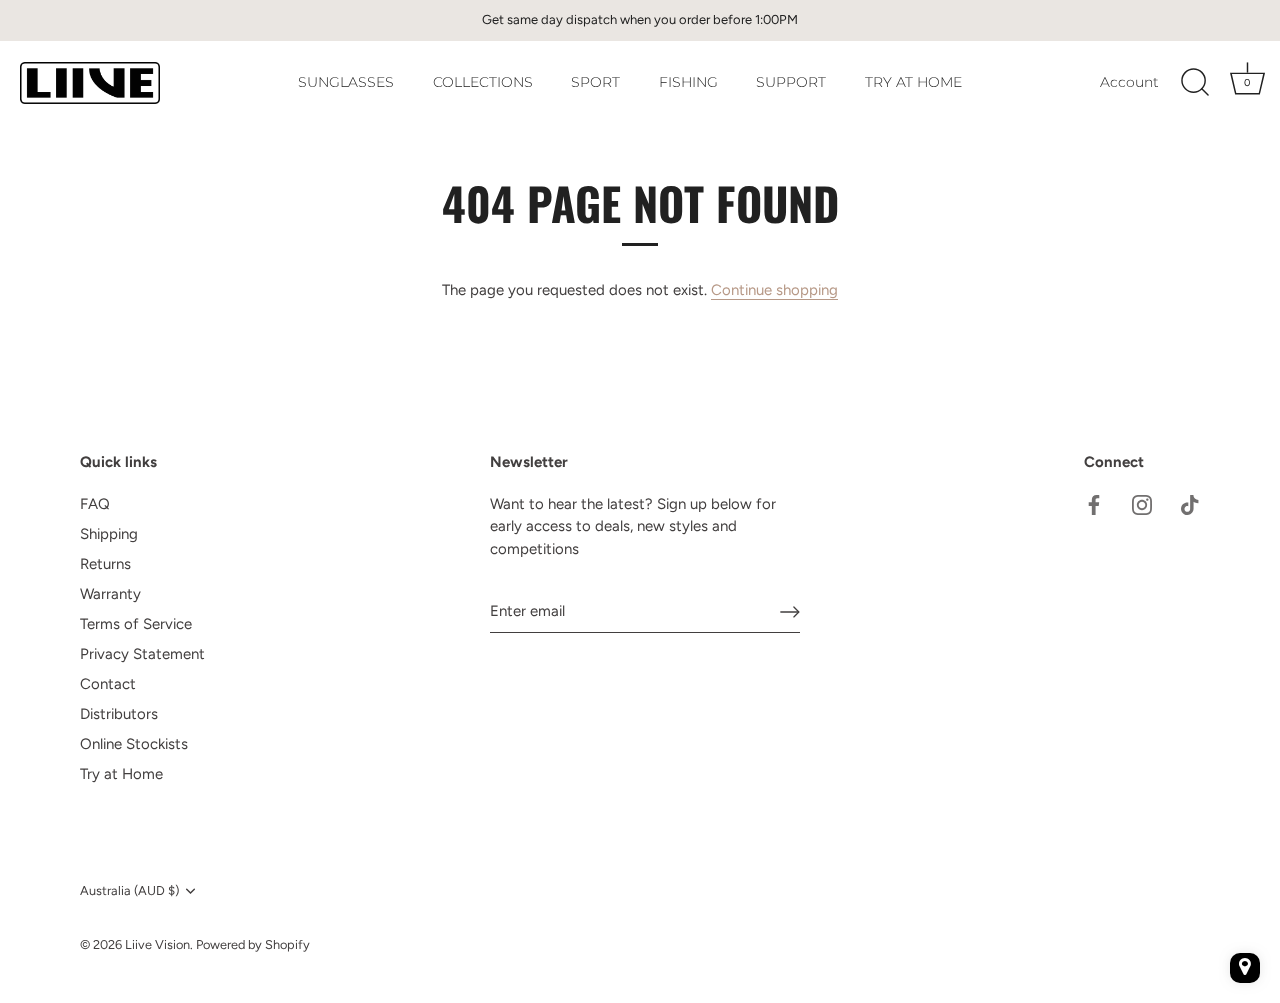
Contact (108, 684)
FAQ (95, 504)
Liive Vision (157, 944)
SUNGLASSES (346, 82)
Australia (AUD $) (129, 890)
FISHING (688, 82)
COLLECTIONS (483, 82)
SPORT (595, 82)
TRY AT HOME (913, 82)
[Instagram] (1142, 504)
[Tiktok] (1190, 504)
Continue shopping (774, 290)
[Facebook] (1094, 504)
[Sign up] (790, 612)
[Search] (1195, 83)
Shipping (109, 534)
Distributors (119, 714)
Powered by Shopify (253, 944)
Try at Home (121, 774)
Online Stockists (134, 744)
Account (1129, 82)
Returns (105, 564)
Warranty (110, 594)
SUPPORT (791, 82)
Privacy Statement (142, 654)
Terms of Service (136, 624)
